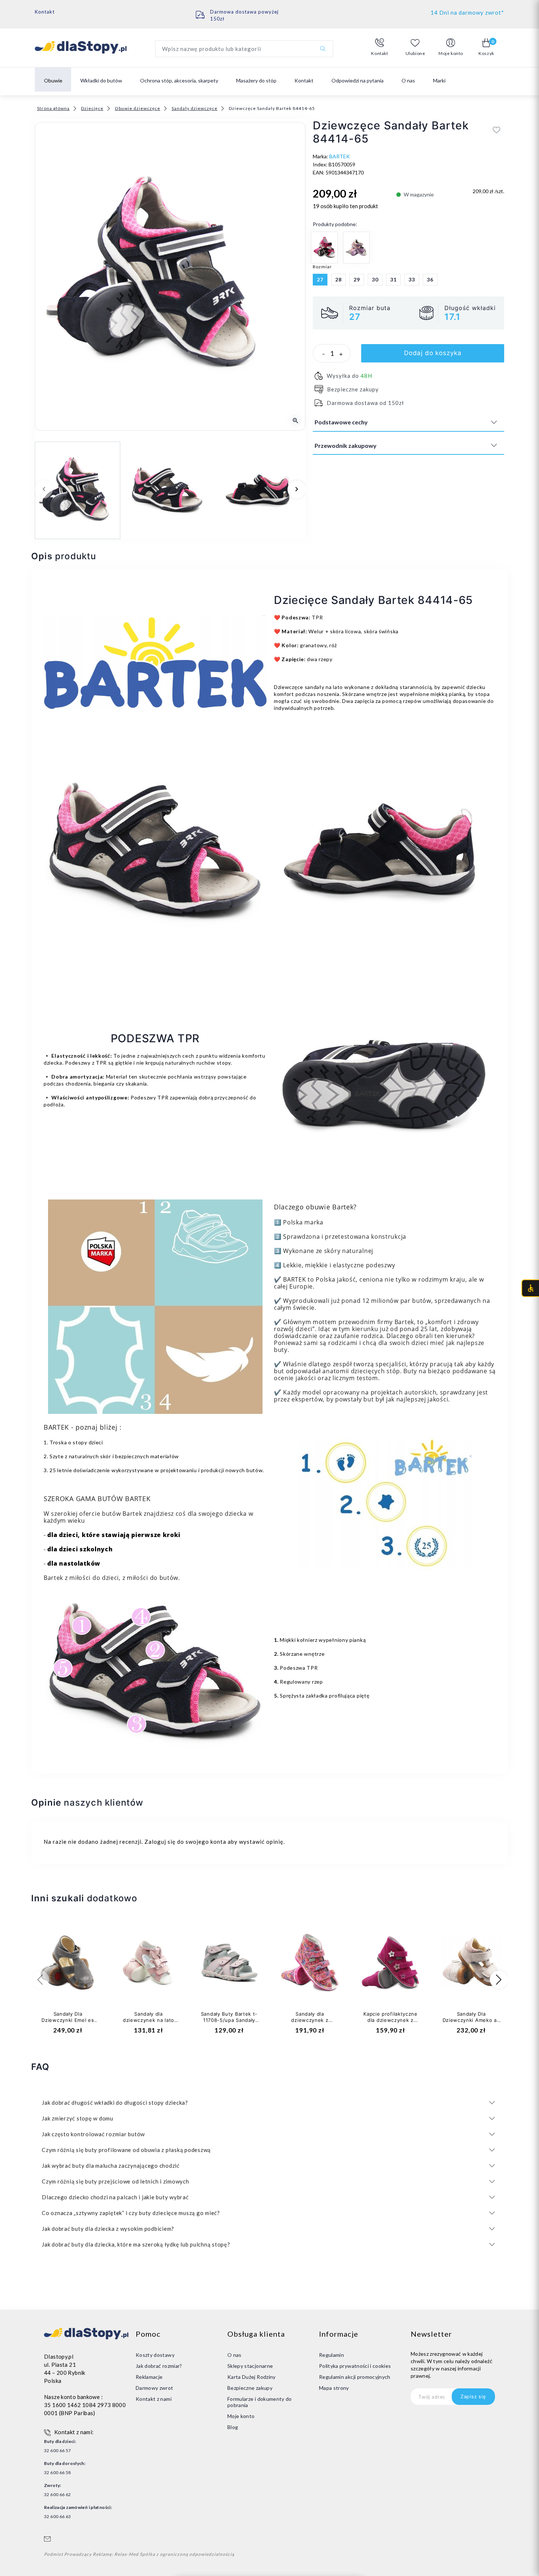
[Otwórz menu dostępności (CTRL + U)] (530, 1288)
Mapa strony (334, 2388)
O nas (408, 80)
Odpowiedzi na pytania (357, 80)
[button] (380, 47)
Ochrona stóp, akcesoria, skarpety (179, 80)
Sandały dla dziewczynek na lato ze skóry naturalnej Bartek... (148, 2023)
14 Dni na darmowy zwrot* (467, 12)
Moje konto (241, 2416)
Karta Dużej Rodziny (252, 2377)
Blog (233, 2427)
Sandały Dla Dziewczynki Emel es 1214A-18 (68, 2020)
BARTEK (340, 156)
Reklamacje (149, 2377)
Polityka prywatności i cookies (355, 2366)
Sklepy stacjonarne (250, 2366)
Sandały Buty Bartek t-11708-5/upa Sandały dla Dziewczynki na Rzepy (229, 2023)
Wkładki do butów (101, 80)
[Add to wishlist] (497, 130)
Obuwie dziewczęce (137, 108)
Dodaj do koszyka (433, 353)
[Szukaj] (323, 49)
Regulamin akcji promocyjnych (355, 2377)
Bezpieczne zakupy (250, 2388)
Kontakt (45, 12)
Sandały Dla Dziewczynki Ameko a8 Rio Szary (471, 2020)
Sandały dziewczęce (195, 108)
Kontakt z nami (154, 2399)
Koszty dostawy (155, 2355)
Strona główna (53, 108)
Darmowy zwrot (155, 2388)
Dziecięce (92, 108)
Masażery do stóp (256, 80)
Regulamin (331, 2355)
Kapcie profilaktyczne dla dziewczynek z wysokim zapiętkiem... (390, 2020)
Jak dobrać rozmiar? (159, 2366)
